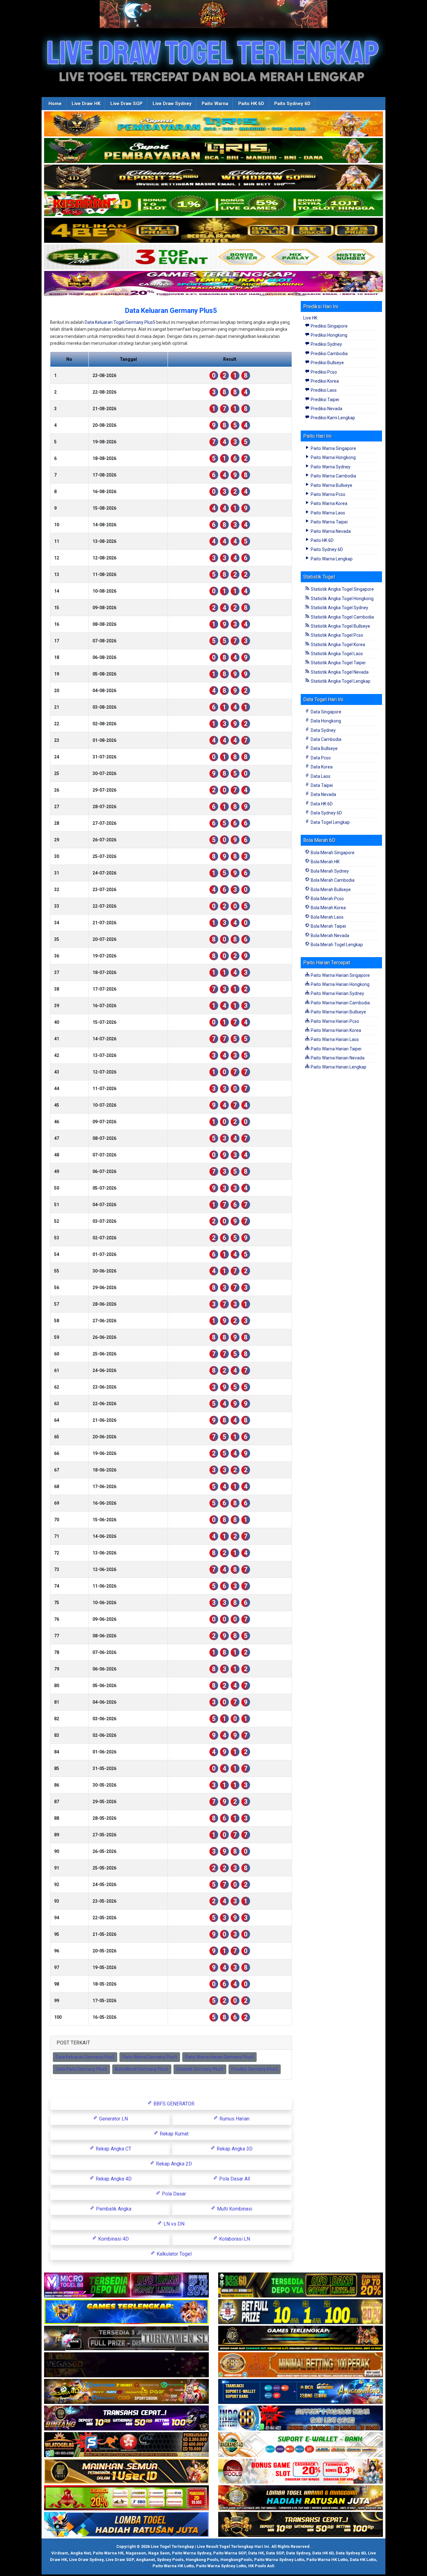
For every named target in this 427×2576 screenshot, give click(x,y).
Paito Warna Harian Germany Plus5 (219, 2057)
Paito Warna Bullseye (331, 485)
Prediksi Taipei (324, 400)
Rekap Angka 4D (113, 2179)
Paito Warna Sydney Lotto (279, 2560)
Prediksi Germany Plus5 (255, 2069)
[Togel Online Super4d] (213, 177)
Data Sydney (323, 730)
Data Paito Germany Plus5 (81, 2069)
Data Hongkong (325, 721)
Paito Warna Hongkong (333, 457)
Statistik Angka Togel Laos (336, 654)
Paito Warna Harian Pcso (334, 1021)
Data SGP (275, 2553)
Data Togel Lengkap (330, 822)
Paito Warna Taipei (329, 522)
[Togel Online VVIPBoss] (213, 124)
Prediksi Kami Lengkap (332, 418)
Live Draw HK (86, 104)
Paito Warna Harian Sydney (337, 993)
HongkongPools (236, 2560)
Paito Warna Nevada (330, 531)
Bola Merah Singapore (332, 853)
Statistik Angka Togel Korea (337, 645)
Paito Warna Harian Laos (334, 1039)
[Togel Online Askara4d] (126, 2392)
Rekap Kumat (173, 2134)
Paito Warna (215, 104)
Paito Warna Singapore (333, 448)
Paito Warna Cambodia (333, 476)
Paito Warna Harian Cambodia (340, 1003)
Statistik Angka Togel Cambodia (342, 617)
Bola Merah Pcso (327, 899)
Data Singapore (326, 712)
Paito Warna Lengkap (331, 559)
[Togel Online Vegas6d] (126, 2365)
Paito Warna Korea (329, 503)
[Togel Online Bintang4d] (126, 2418)
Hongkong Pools (202, 2560)
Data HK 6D (321, 804)
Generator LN (113, 2119)
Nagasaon (136, 2553)
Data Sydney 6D (326, 813)
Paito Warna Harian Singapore (340, 975)
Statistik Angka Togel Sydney (339, 608)
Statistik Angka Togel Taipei (338, 663)
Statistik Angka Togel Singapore (342, 589)
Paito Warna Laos (327, 513)
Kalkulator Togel (173, 2254)
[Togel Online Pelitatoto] (213, 257)
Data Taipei (321, 785)
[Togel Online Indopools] (301, 2471)
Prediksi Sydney (326, 344)
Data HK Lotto (363, 2560)
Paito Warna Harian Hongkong (340, 984)
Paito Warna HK (108, 2553)
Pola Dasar (173, 2194)
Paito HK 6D (251, 104)
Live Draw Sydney (172, 104)
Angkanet (145, 2560)
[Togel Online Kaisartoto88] (126, 2498)
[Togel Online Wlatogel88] (126, 2445)
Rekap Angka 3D (234, 2149)
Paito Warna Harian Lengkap (338, 1067)
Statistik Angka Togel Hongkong (342, 599)
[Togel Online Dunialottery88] (301, 2365)
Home (55, 104)
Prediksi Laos (323, 390)
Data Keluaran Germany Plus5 (171, 311)
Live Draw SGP (126, 104)
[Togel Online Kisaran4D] (213, 204)
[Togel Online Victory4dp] (126, 2312)
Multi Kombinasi (234, 2209)
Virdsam (60, 2553)
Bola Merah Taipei (328, 926)
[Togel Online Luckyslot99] (301, 2312)
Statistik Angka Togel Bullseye (340, 626)
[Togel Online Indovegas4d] (301, 2525)
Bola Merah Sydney (329, 871)
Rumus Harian (234, 2119)
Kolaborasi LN (234, 2239)
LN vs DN (173, 2224)
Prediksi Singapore (329, 326)
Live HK (310, 318)
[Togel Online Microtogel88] (126, 2285)
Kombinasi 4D (113, 2239)
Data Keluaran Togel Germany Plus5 (120, 322)
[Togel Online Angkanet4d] (301, 2445)
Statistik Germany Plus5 (200, 2069)
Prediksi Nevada (326, 409)
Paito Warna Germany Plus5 (150, 2057)
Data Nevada (323, 794)
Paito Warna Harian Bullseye (338, 1012)
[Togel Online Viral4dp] (213, 284)
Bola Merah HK (325, 862)
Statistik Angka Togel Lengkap (340, 681)
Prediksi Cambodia (329, 354)
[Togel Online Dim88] (213, 151)
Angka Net (80, 2553)
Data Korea (321, 767)
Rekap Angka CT (113, 2149)
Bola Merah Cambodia (332, 880)
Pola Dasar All (234, 2179)
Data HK (256, 2553)
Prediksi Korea (324, 381)
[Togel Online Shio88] (301, 2498)
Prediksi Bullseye (327, 363)
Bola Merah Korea (328, 908)
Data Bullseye (324, 748)
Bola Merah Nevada (329, 936)
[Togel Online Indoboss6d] (301, 2285)
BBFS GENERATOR (173, 2104)
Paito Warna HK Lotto (327, 2560)
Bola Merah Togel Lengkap (336, 945)
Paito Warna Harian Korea (335, 1030)
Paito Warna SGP (230, 2553)
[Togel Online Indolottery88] (301, 2418)
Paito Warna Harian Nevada (337, 1058)
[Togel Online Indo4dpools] (126, 2525)
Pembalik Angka (113, 2209)
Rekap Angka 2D (173, 2164)
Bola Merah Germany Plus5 (142, 2069)
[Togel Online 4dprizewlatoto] (126, 2471)
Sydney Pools (170, 2560)
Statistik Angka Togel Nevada (339, 672)
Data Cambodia (326, 739)
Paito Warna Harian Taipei (336, 1049)
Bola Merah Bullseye (330, 890)
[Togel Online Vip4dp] (301, 2339)
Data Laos (320, 776)
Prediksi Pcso (323, 372)
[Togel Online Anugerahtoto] (301, 2392)
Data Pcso (320, 758)
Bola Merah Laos (327, 917)
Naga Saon (159, 2553)
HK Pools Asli (261, 2566)
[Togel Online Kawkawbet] (126, 2339)
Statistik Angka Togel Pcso (337, 635)
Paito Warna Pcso (328, 494)
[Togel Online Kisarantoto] (213, 231)
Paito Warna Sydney (330, 467)
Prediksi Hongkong (329, 335)
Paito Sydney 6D (292, 104)
